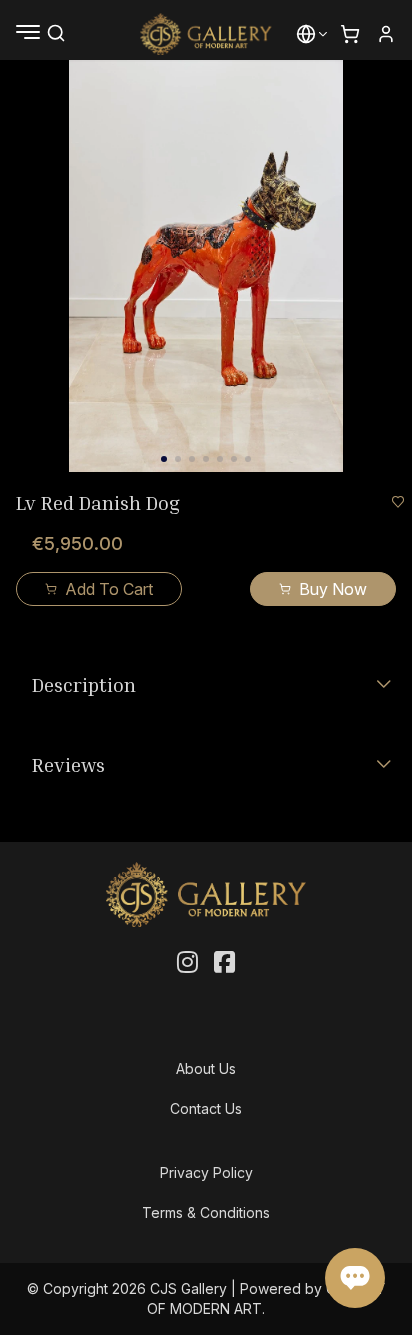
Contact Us (206, 1108)
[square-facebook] (224, 963)
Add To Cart (109, 589)
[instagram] (187, 963)
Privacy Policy (206, 1172)
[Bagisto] (206, 34)
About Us (206, 1068)
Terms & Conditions (206, 1212)
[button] (306, 34)
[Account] (386, 34)
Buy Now (333, 589)
